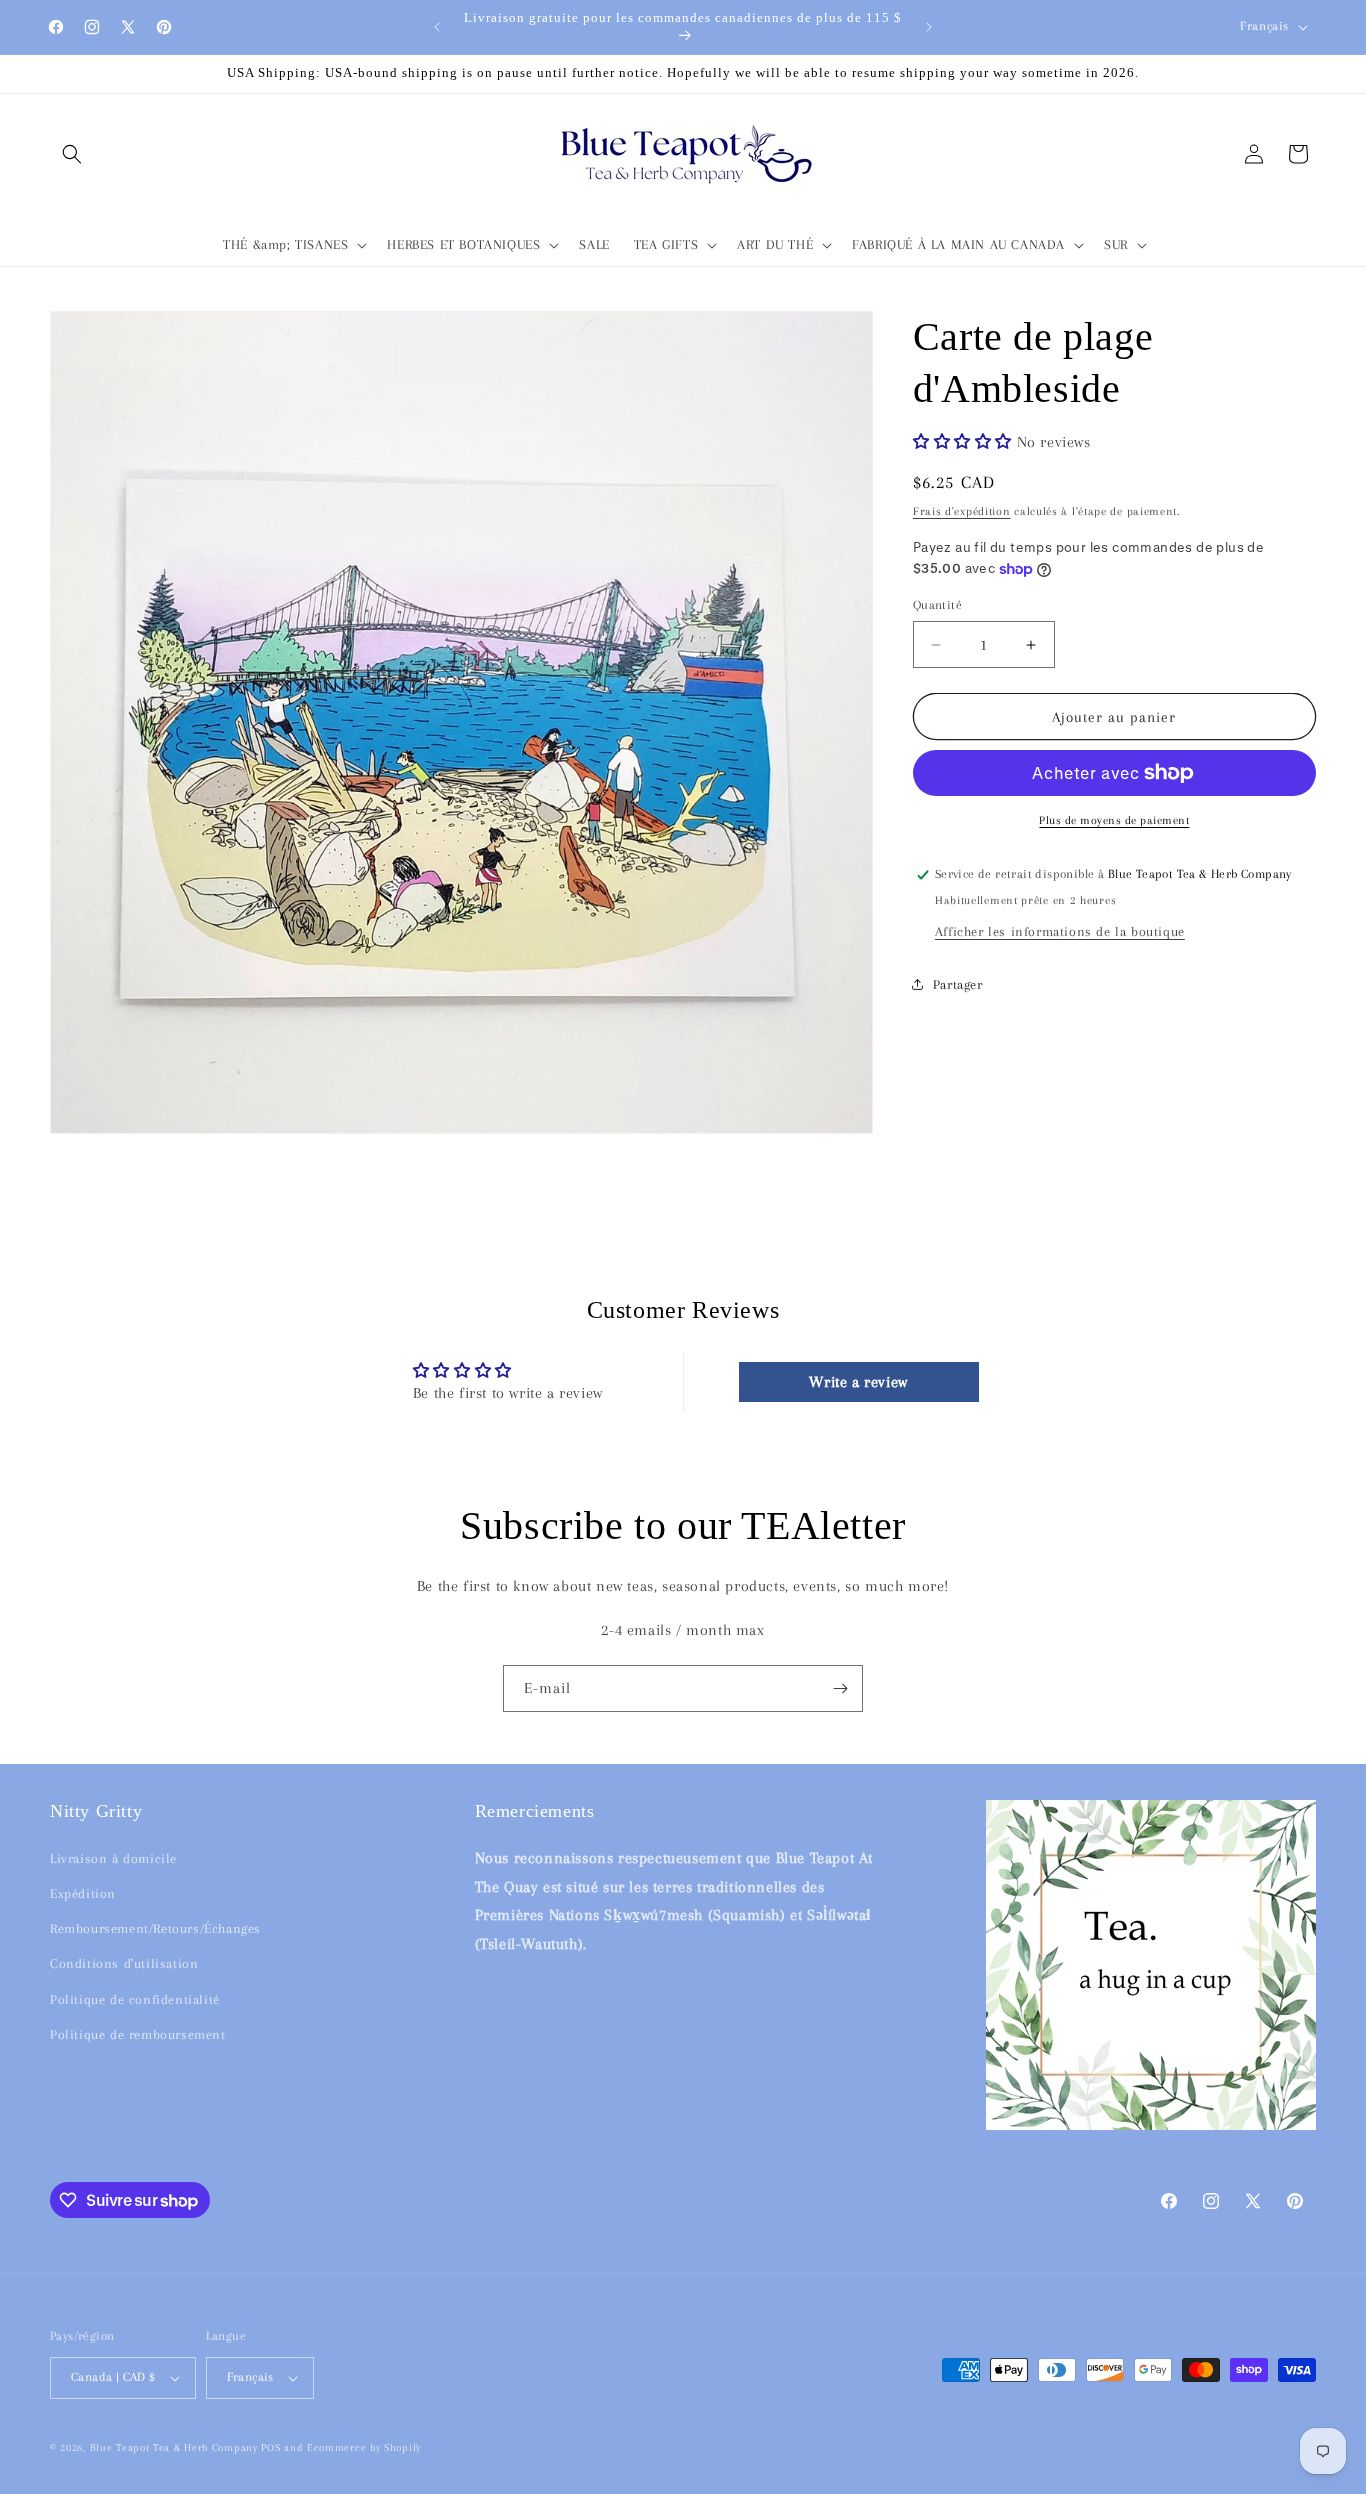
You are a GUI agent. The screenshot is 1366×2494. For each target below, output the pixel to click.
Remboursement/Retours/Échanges (155, 1928)
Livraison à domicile (113, 1858)
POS (270, 2447)
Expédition (83, 1893)
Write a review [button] (858, 1382)
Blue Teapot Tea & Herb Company (174, 2447)
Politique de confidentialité (135, 1998)
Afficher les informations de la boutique (1060, 931)
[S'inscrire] (840, 1688)
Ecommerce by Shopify (364, 2447)
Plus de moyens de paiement (1114, 820)
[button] (72, 154)
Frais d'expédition (962, 511)
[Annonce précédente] (437, 27)
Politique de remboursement (138, 2034)
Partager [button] (958, 984)
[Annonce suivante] (929, 27)
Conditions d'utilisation (124, 1963)
